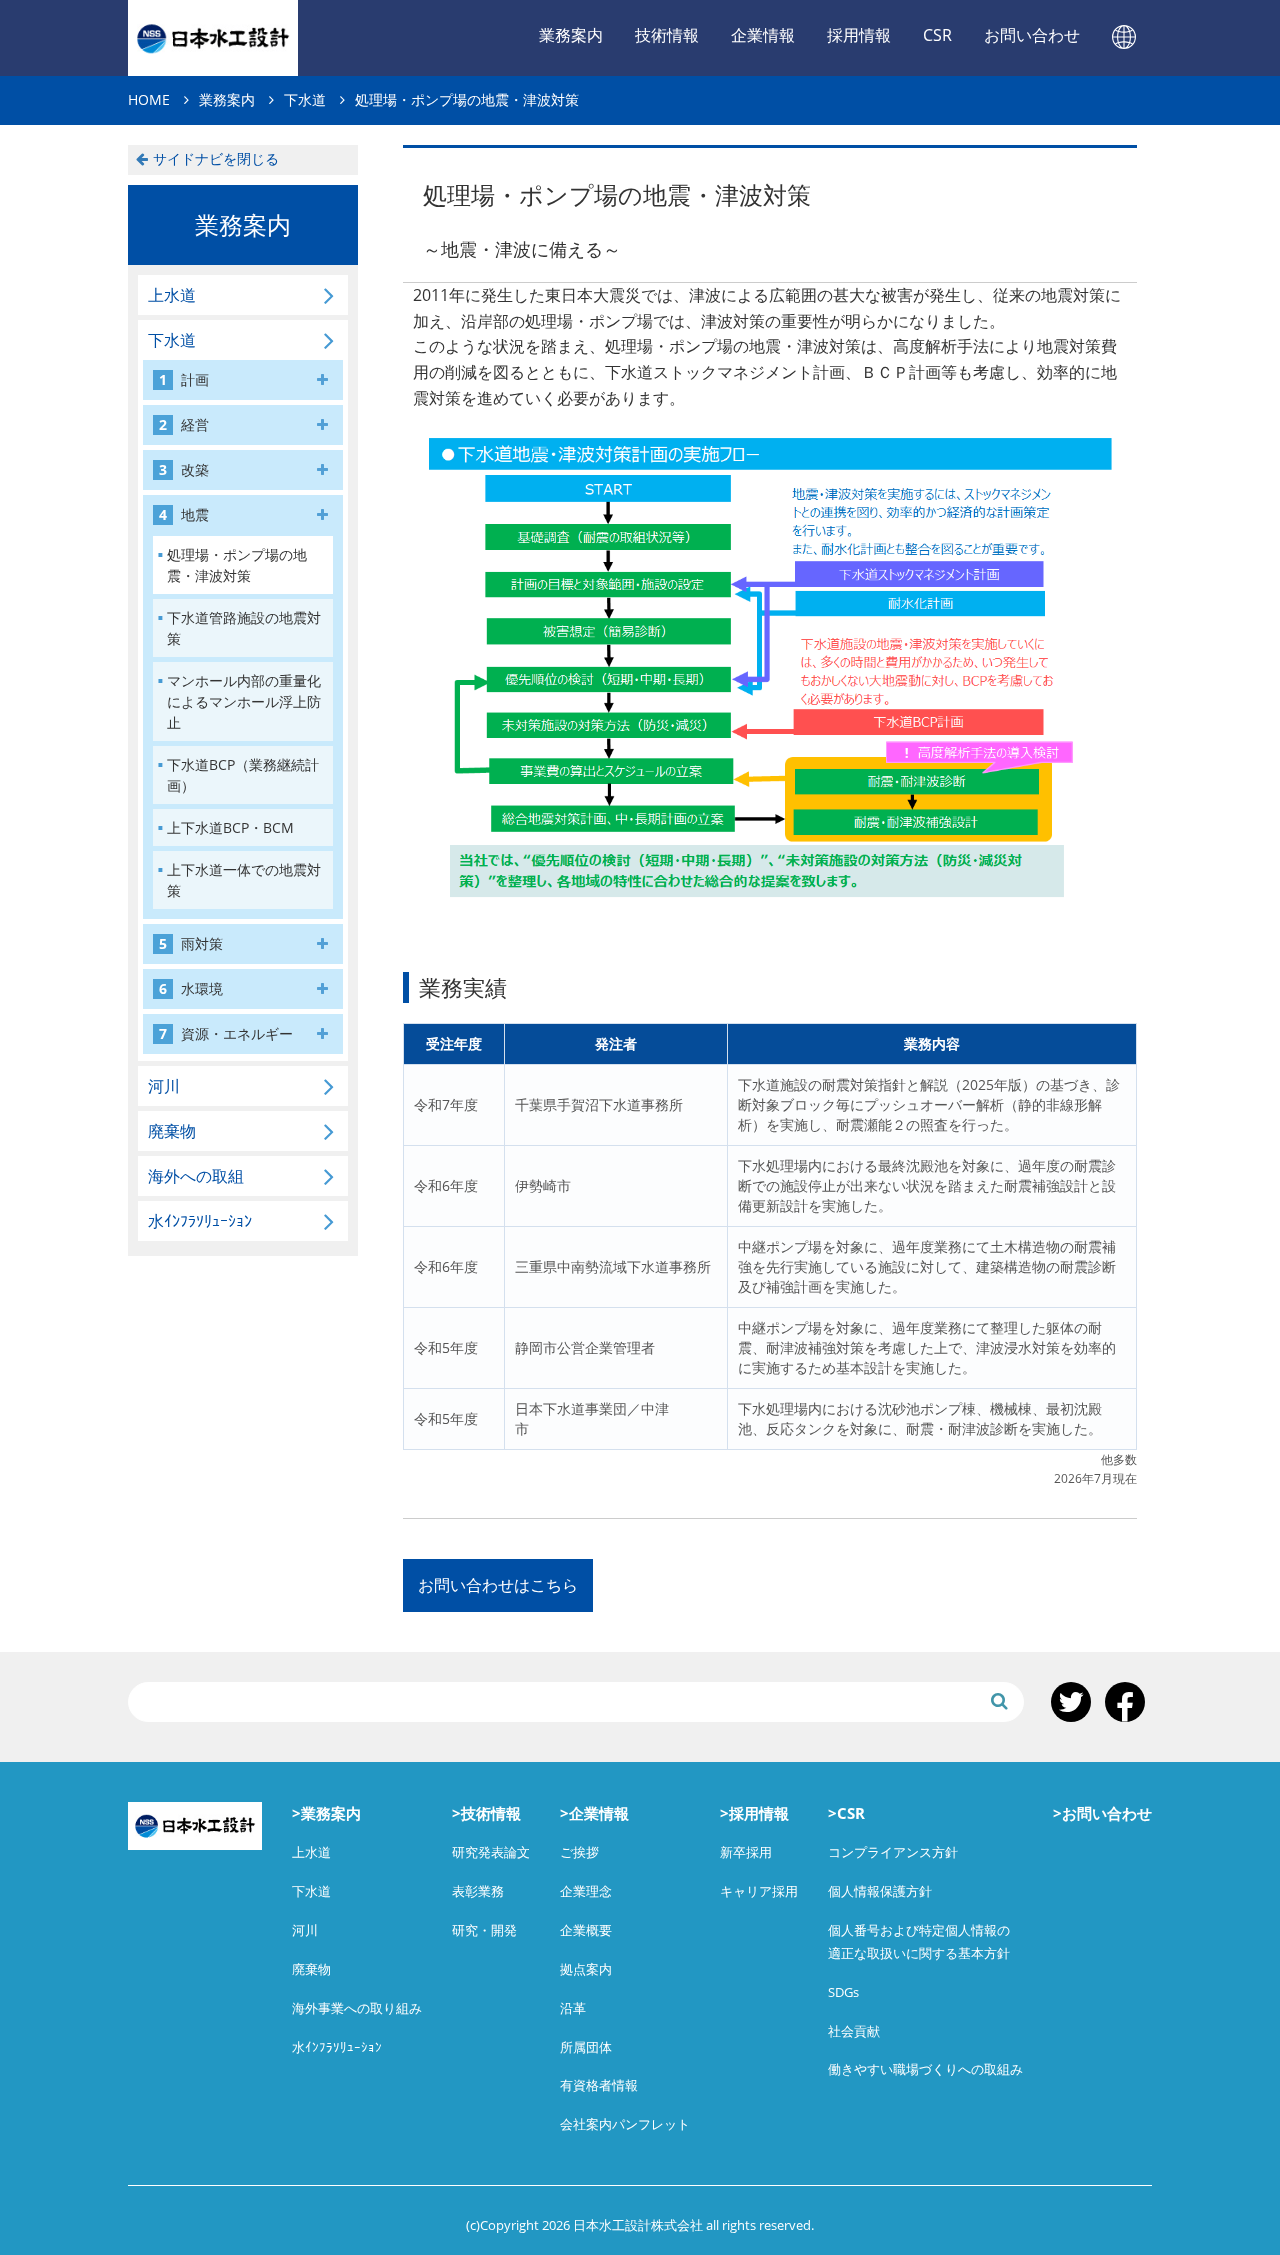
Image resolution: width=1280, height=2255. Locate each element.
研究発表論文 (491, 1852)
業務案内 (571, 35)
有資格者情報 (599, 2085)
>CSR (846, 1813)
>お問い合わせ (1102, 1813)
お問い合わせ (1032, 35)
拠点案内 (586, 1969)
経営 (184, 424)
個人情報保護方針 (880, 1891)
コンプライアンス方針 (893, 1852)
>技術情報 (486, 1813)
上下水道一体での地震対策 (244, 880)
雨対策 (191, 943)
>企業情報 (594, 1813)
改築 (184, 469)
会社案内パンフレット (625, 2124)
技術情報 (667, 35)
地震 (184, 514)
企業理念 (586, 1891)
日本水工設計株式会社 (213, 38)
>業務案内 (326, 1813)
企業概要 (586, 1930)
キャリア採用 (759, 1891)
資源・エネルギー (226, 1033)
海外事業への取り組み (357, 2008)
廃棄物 (172, 1131)
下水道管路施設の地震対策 (244, 628)
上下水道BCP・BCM (230, 827)
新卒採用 (746, 1852)
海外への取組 (196, 1176)
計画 (184, 379)
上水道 (172, 295)
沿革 (573, 2008)
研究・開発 (484, 1930)
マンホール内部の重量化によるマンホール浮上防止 (244, 701)
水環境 (191, 988)
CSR (937, 35)
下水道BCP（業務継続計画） (243, 775)
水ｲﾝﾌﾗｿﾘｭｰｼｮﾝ (200, 1221)
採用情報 (859, 35)
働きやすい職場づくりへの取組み (925, 2069)
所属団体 (586, 2047)
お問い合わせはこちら (498, 1585)
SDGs (843, 1992)
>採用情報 (754, 1813)
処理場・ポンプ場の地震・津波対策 (237, 565)
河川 (164, 1086)
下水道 (172, 340)
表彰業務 (478, 1891)
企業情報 (763, 35)
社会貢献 (854, 2031)
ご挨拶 (579, 1852)
